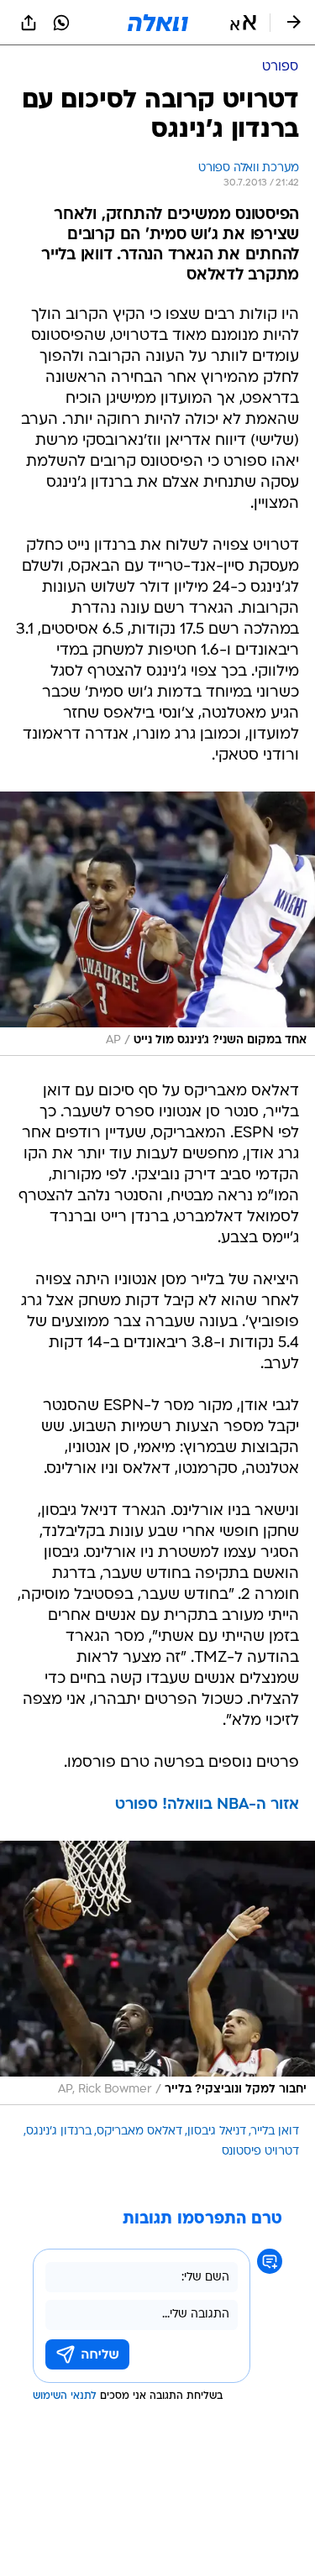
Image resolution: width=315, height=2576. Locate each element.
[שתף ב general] (29, 23)
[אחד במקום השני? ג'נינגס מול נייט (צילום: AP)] (157, 924)
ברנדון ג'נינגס (59, 2132)
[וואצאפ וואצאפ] (61, 23)
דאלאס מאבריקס (139, 2132)
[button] (243, 23)
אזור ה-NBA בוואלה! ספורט (207, 1805)
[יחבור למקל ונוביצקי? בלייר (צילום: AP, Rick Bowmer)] (157, 1973)
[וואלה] (158, 23)
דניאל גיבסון (217, 2132)
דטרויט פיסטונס (260, 2152)
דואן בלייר (275, 2132)
